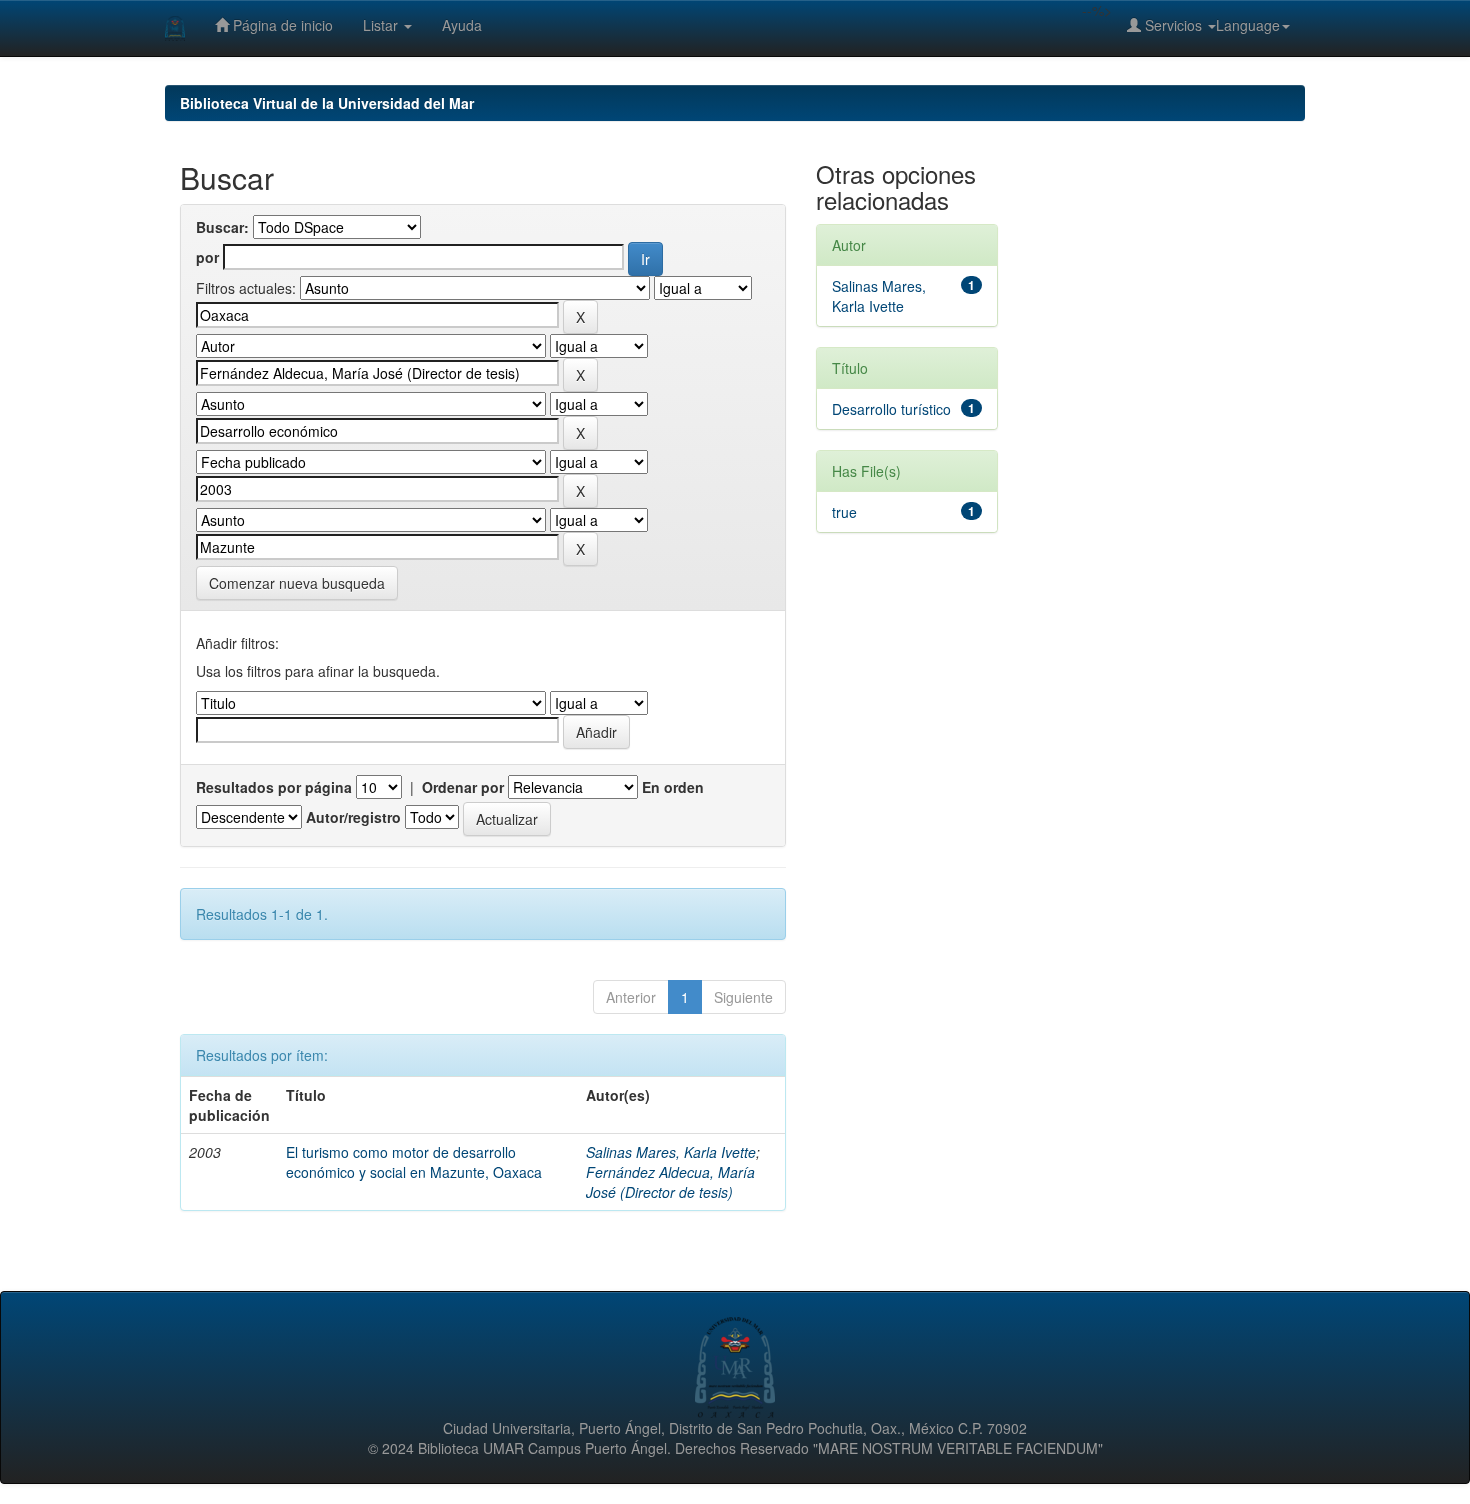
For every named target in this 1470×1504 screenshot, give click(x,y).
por (207, 257)
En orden (673, 787)
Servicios (1173, 25)
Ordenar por (463, 787)
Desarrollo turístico (891, 409)
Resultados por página (274, 787)
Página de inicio (281, 25)
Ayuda (462, 25)
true (844, 512)
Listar (382, 25)
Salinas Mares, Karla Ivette (671, 1152)
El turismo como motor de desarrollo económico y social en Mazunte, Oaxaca (414, 1162)
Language (1248, 25)
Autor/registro (353, 817)
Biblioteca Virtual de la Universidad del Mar (327, 103)
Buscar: (222, 227)
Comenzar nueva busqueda (297, 583)
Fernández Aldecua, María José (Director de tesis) (670, 1182)
